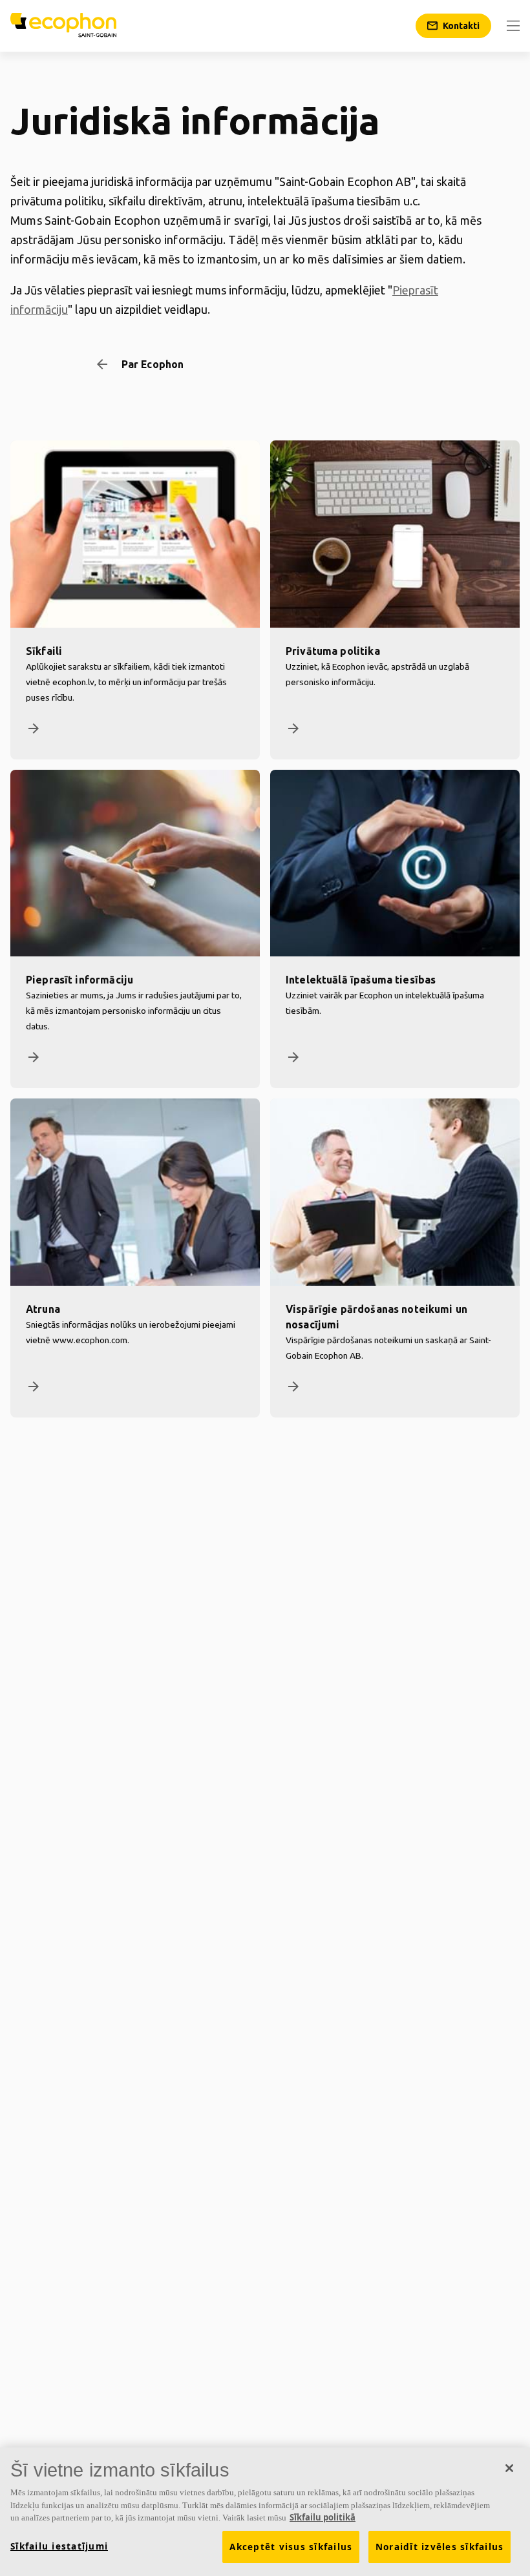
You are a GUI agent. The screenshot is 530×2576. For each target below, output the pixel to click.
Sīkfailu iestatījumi (59, 2546)
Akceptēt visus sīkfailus (291, 2547)
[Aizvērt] (509, 2468)
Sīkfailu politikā (323, 2517)
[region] (265, 2512)
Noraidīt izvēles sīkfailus (440, 2547)
